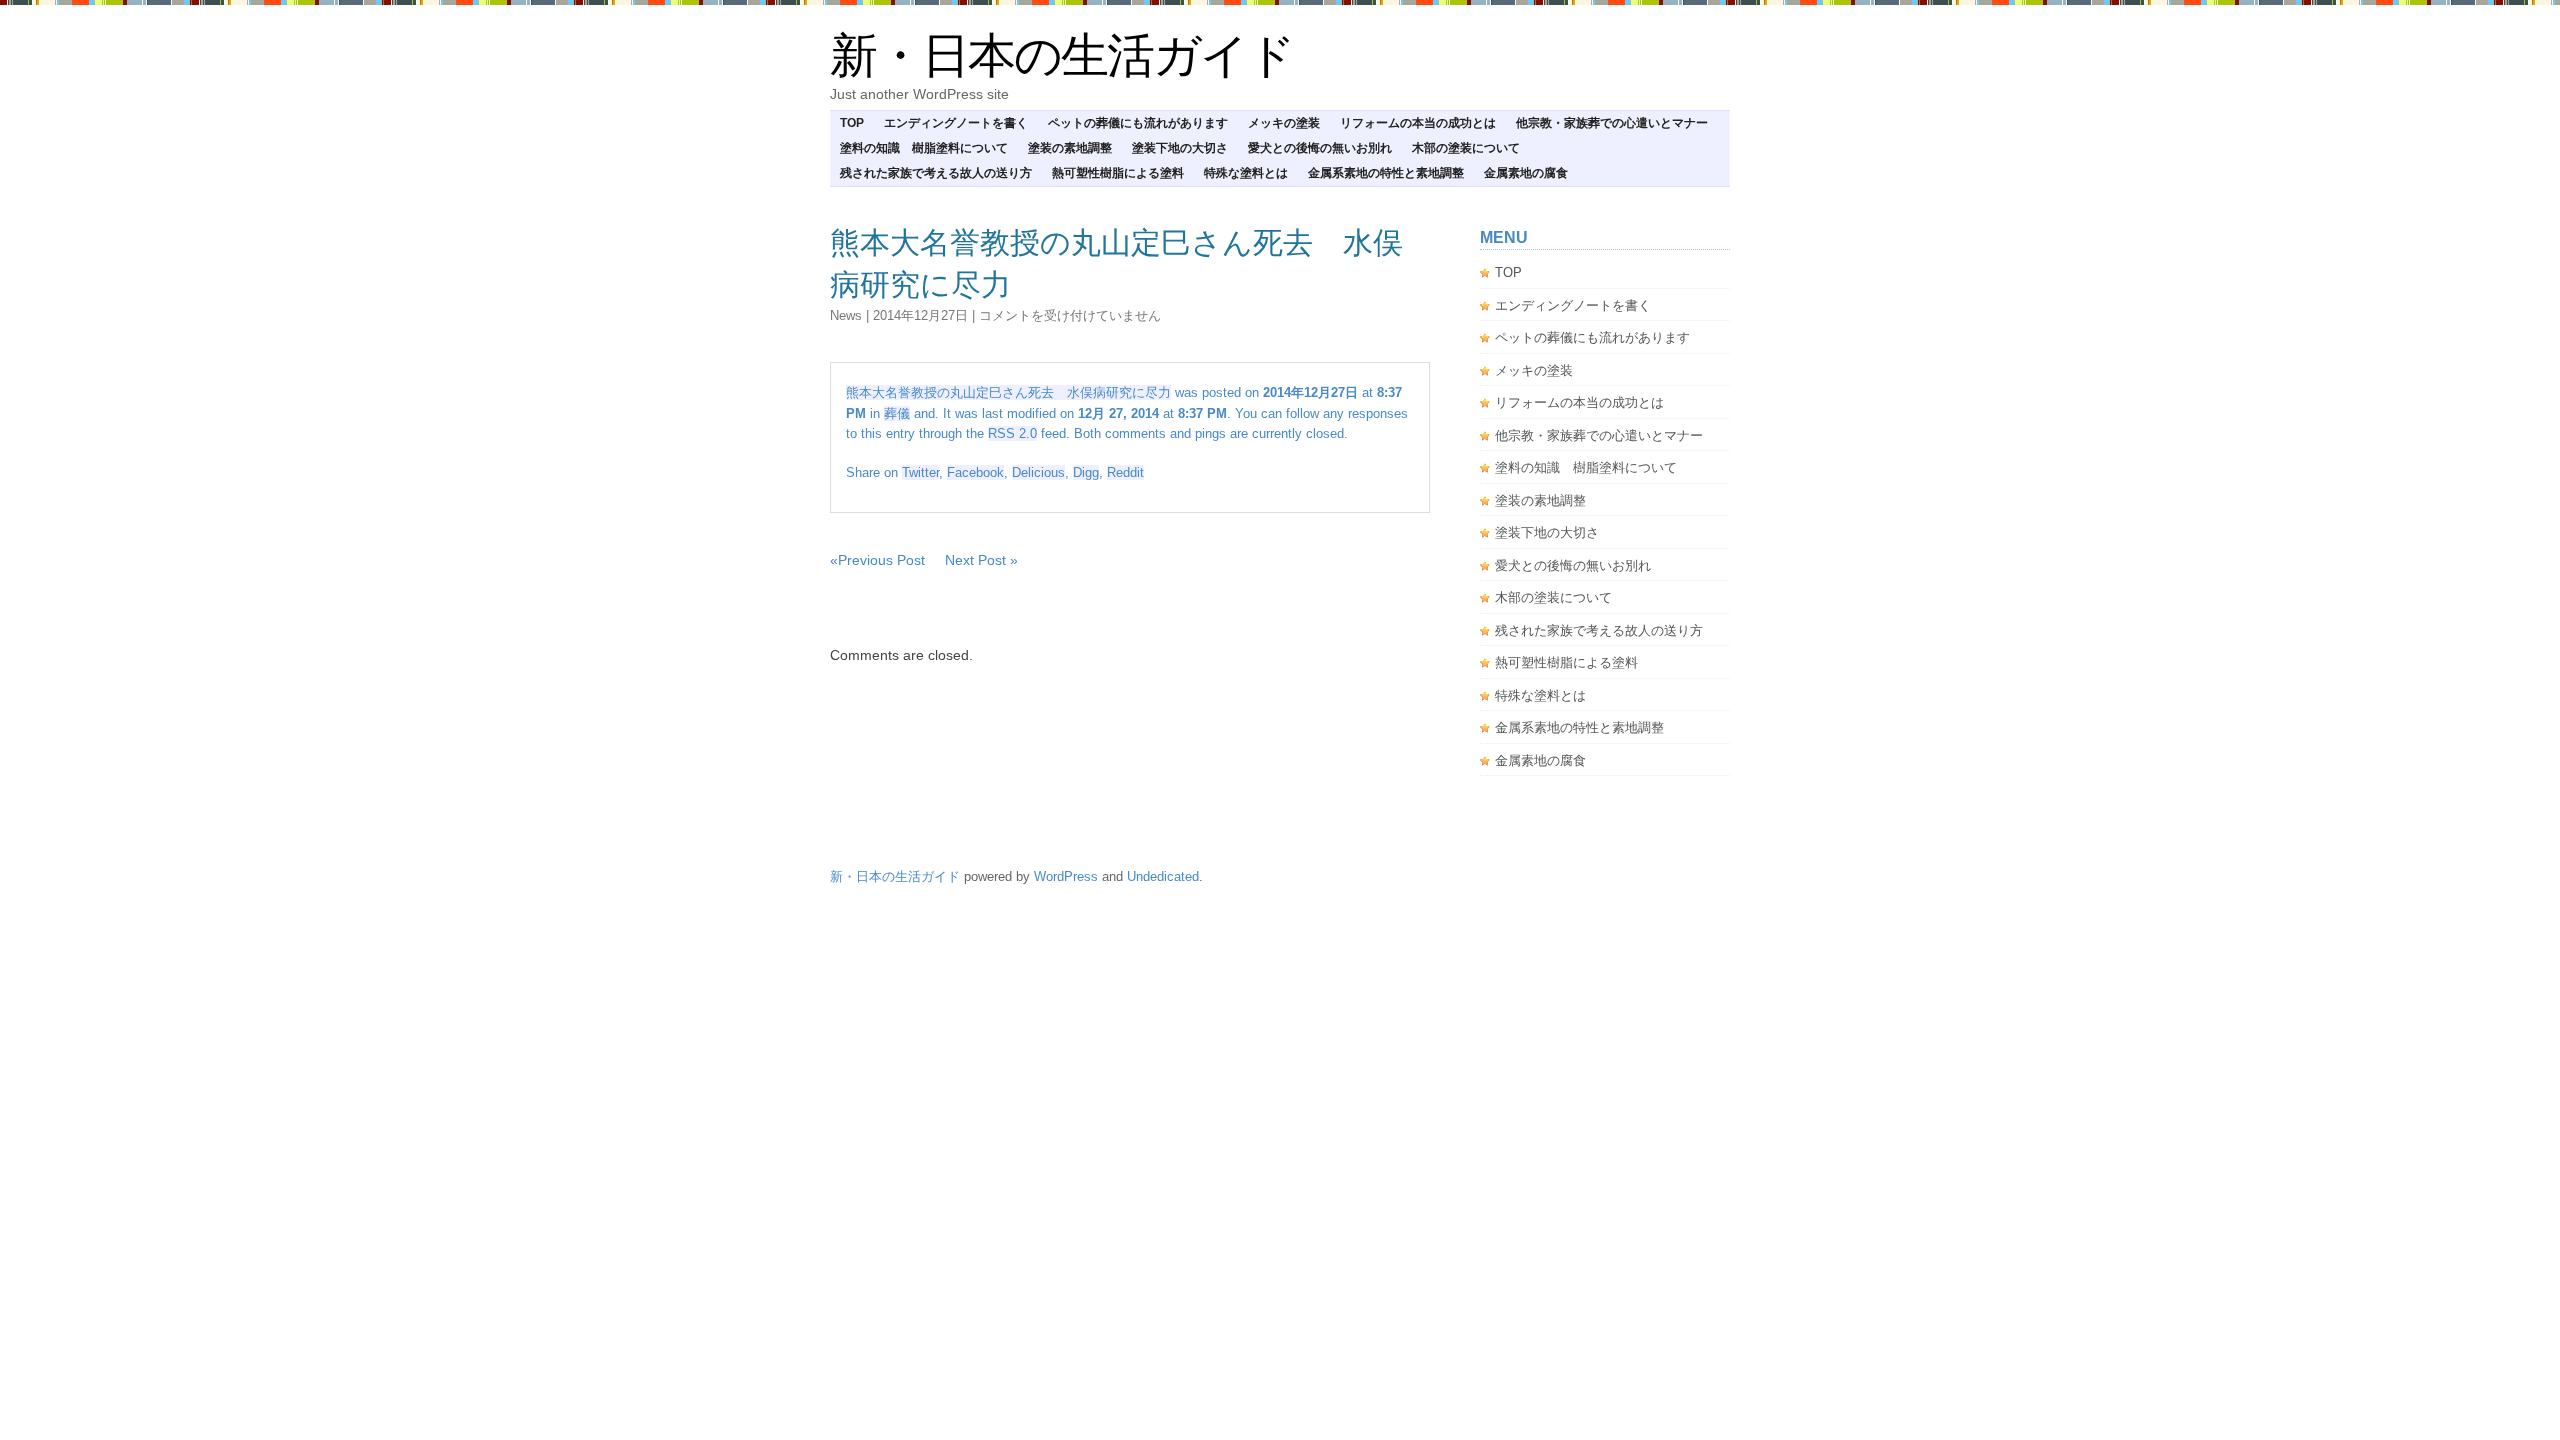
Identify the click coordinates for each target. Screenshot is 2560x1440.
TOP (852, 123)
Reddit (1125, 472)
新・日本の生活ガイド (1062, 55)
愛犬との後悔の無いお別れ (1320, 148)
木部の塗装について (1466, 148)
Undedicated (1163, 876)
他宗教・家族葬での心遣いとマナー (1612, 123)
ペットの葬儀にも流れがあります (1138, 123)
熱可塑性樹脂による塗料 (1118, 173)
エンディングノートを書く (956, 123)
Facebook (975, 472)
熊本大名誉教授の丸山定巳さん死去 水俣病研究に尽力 (1008, 392)
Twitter (920, 472)
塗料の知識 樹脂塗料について (924, 148)
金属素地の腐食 (1526, 173)
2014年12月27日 (920, 315)
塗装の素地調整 (1070, 148)
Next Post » (981, 560)
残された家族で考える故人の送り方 (936, 173)
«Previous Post (877, 560)
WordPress (1066, 876)
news (846, 315)
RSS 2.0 (1012, 433)
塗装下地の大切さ (1180, 148)
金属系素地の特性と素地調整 (1386, 173)
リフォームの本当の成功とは (1418, 123)
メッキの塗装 (1284, 123)
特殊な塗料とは (1246, 173)
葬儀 (897, 413)
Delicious (1038, 472)
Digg (1086, 472)
